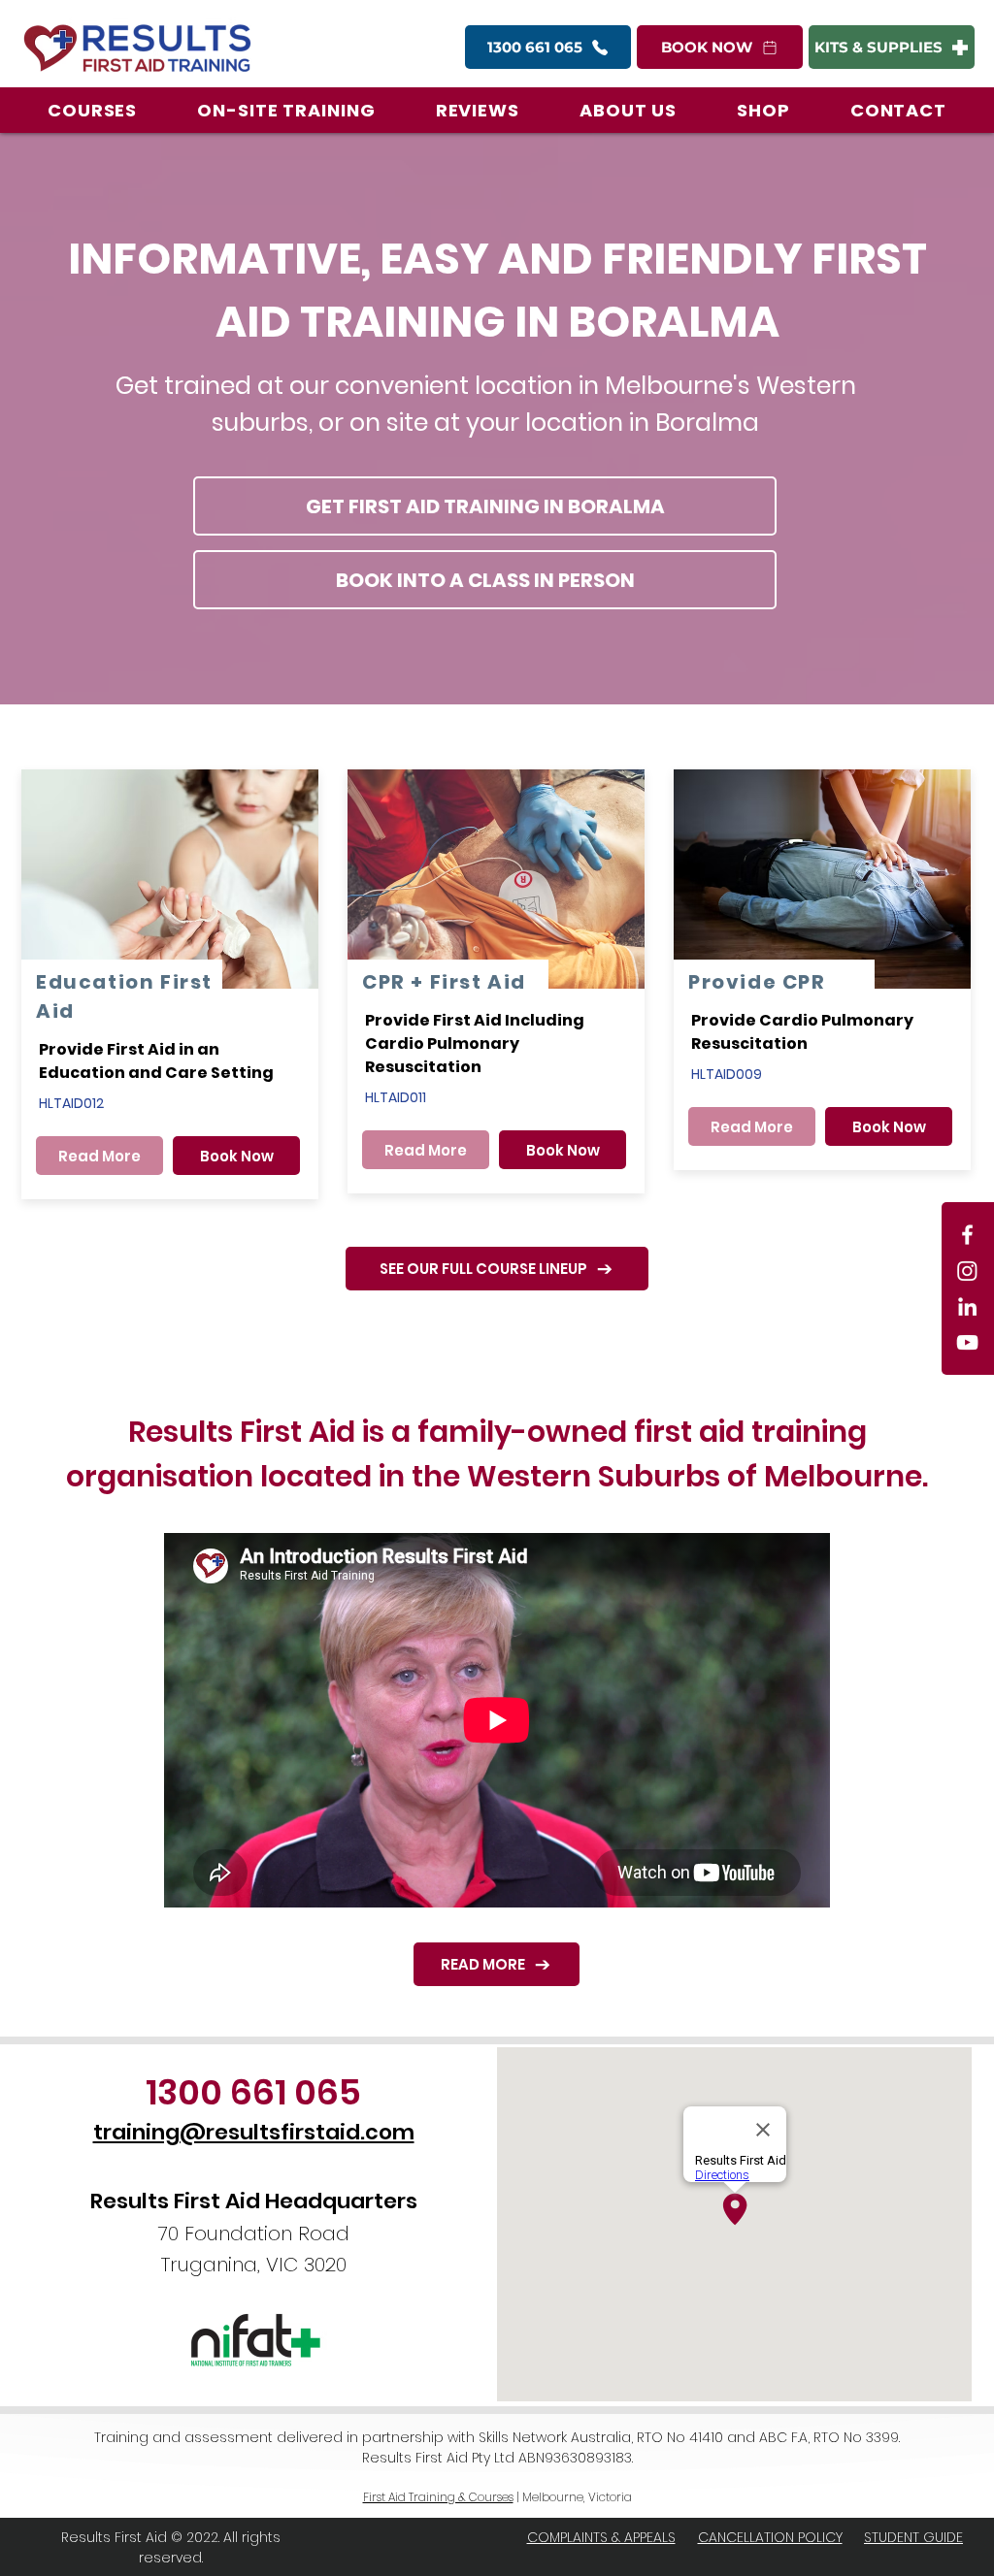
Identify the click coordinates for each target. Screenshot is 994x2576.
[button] (92, 110)
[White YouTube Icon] (967, 1342)
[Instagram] (967, 1271)
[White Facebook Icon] (967, 1235)
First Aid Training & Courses (438, 2497)
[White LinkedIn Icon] (967, 1306)
